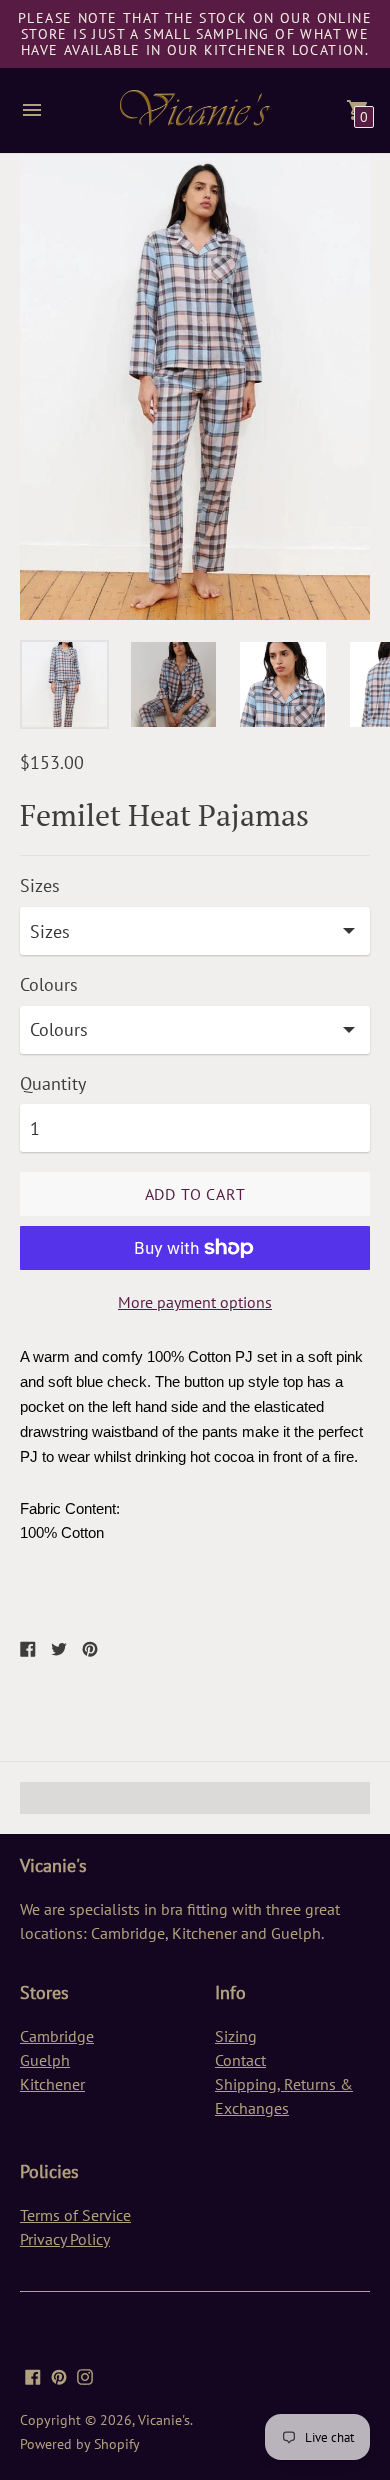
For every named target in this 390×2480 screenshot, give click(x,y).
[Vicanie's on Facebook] (33, 2374)
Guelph (45, 2060)
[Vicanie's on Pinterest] (59, 2374)
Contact (240, 2060)
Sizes (40, 886)
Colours (49, 985)
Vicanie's (164, 2420)
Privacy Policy (65, 2239)
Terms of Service (75, 2215)
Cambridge (57, 2036)
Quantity (53, 1084)
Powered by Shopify (80, 2444)
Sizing (236, 2036)
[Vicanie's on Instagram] (85, 2374)
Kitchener (52, 2084)
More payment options (195, 1302)
